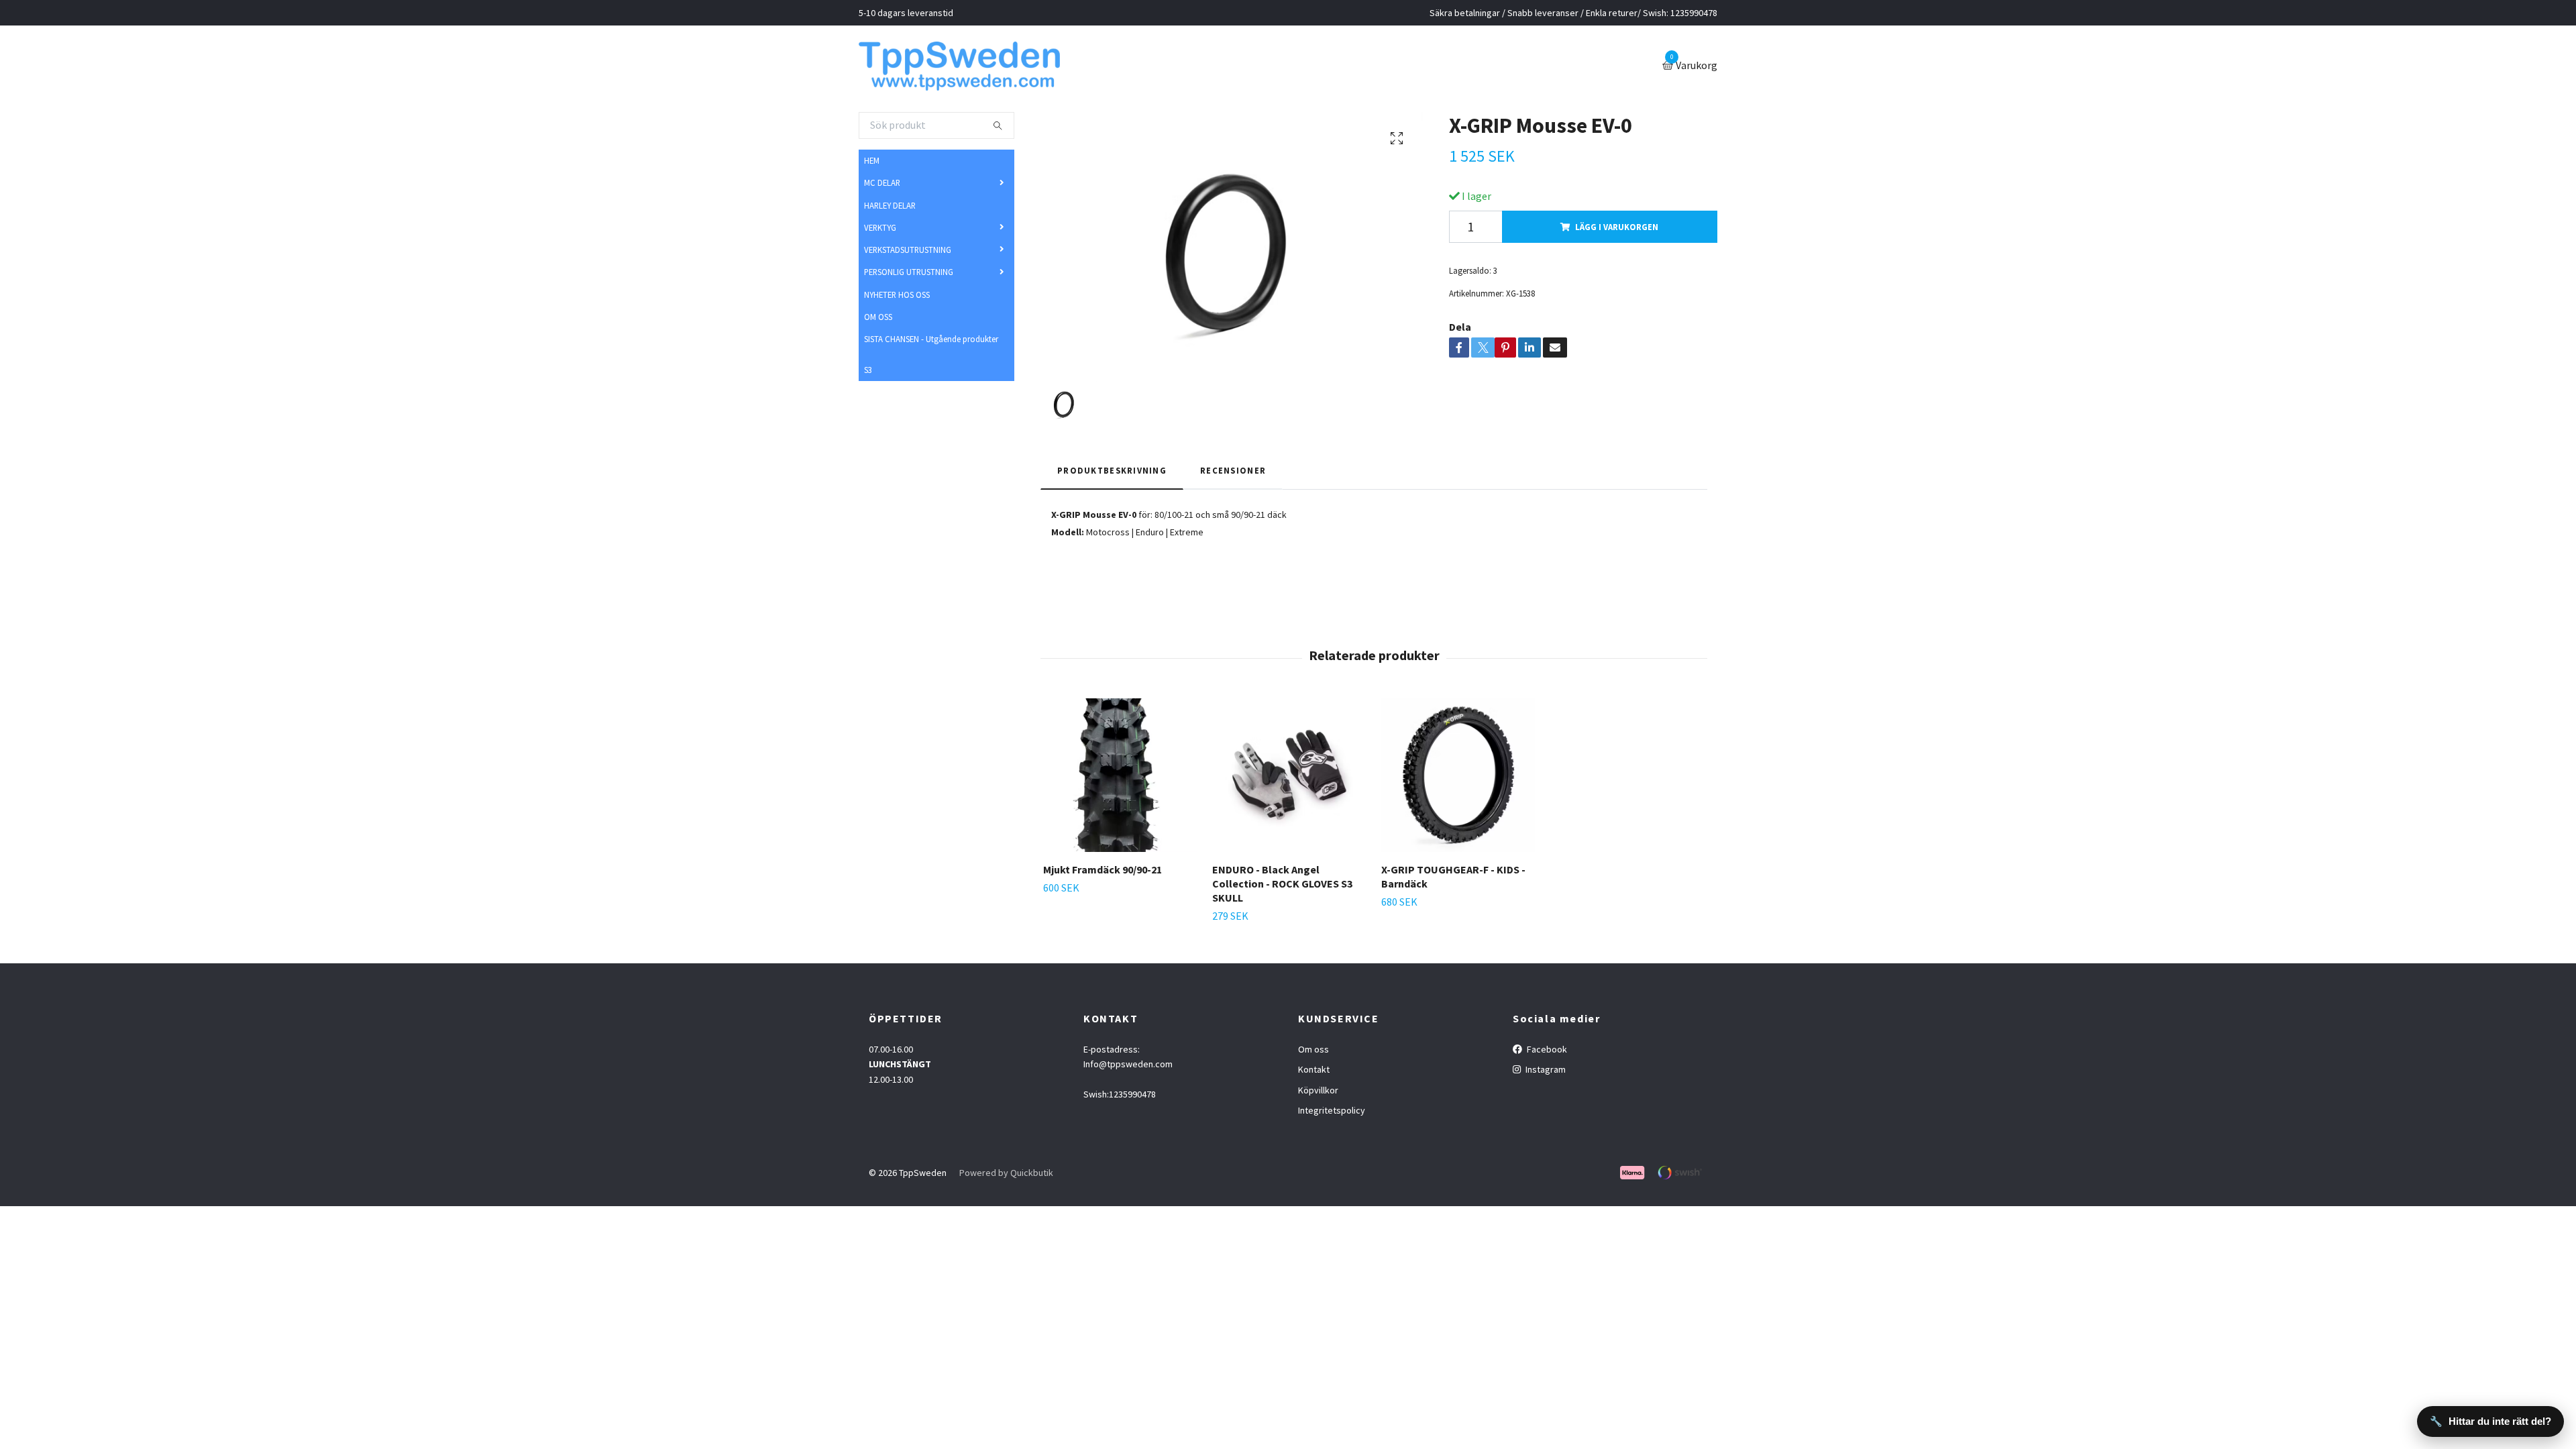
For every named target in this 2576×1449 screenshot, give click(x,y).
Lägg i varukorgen (1617, 231)
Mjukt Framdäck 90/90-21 (1103, 874)
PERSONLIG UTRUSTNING (909, 277)
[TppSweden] (969, 68)
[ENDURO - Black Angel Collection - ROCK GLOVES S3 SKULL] (1289, 780)
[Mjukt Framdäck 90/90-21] (1120, 780)
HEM (872, 165)
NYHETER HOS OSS (897, 299)
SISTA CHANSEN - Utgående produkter (931, 343)
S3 (868, 374)
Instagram (1545, 1075)
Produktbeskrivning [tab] (1112, 476)
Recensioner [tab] (1233, 476)
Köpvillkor (1318, 1095)
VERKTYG (880, 232)
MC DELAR (882, 188)
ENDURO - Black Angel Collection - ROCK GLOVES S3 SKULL (1282, 888)
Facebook (1546, 1054)
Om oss (1313, 1054)
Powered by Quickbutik (1006, 1178)
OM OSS (878, 321)
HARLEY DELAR (890, 210)
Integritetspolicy (1332, 1115)
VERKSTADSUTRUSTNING (908, 254)
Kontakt (1314, 1075)
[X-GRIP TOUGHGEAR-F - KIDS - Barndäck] (1458, 780)
